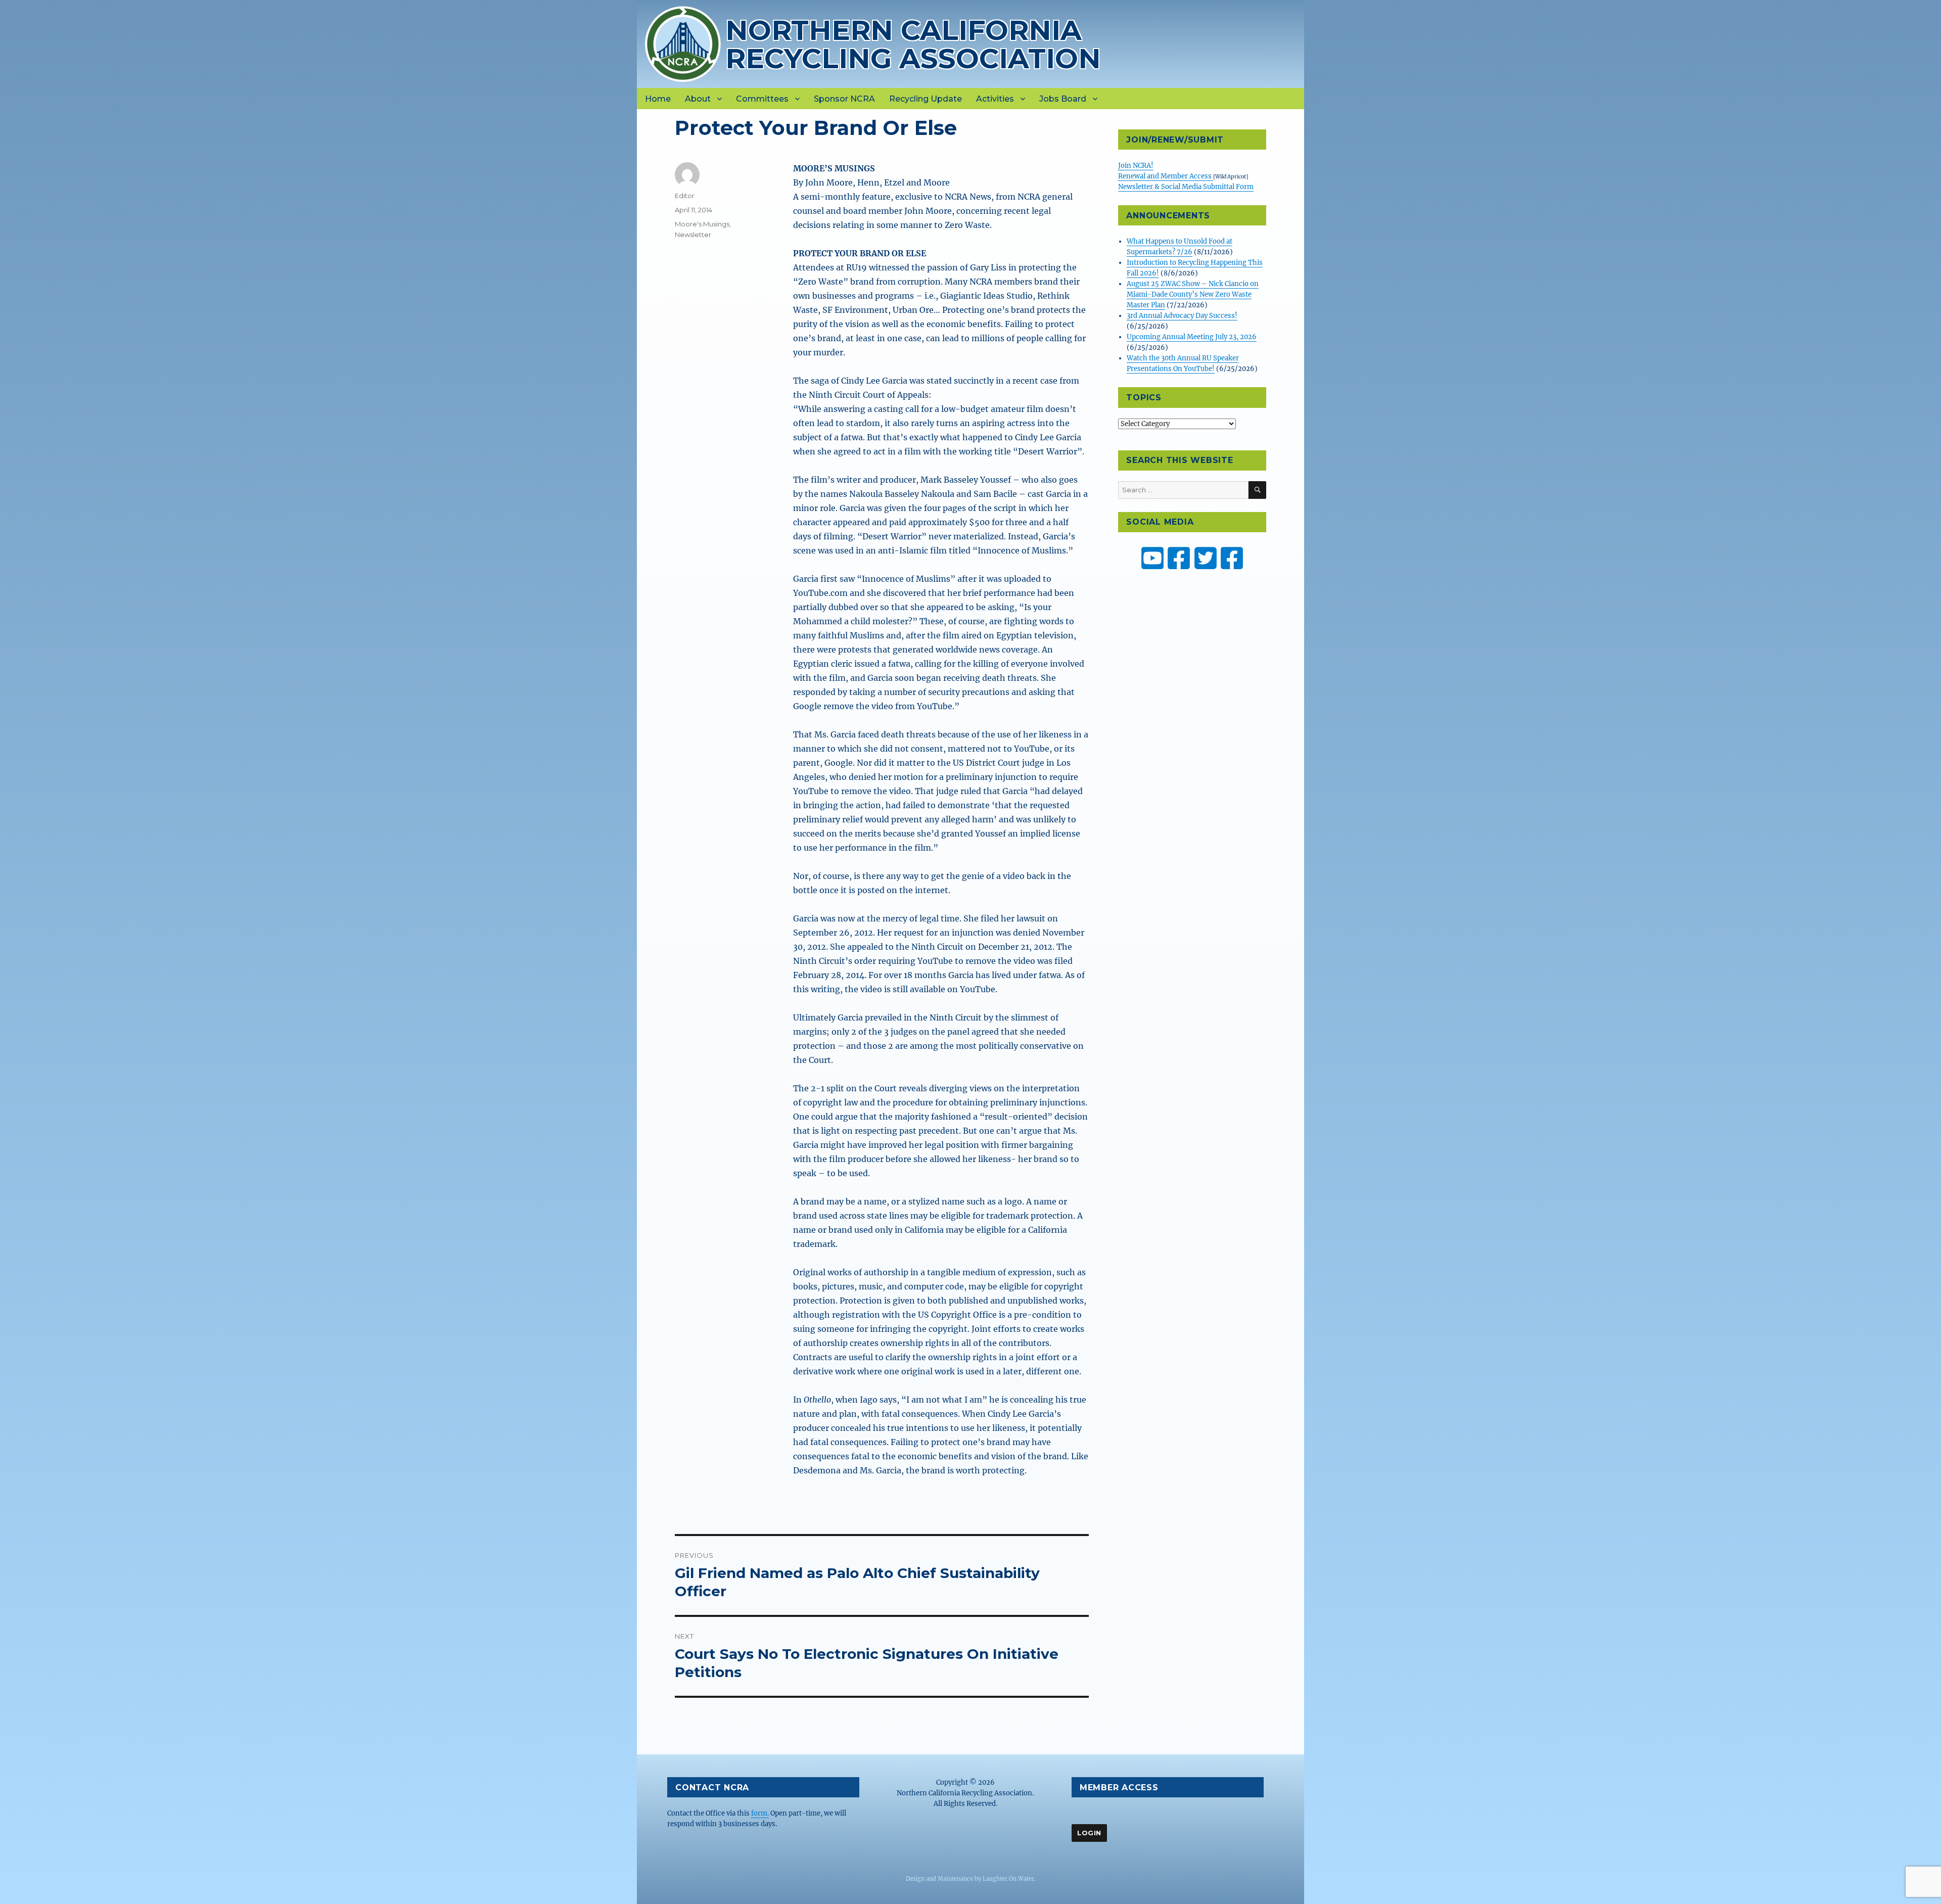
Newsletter (693, 235)
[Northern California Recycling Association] (683, 43)
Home (658, 99)
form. (760, 1813)
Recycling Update (926, 99)
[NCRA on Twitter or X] (1206, 558)
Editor (685, 196)
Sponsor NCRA (844, 99)
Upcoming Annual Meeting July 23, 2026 (1192, 337)
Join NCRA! (1136, 166)
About (698, 99)
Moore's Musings (702, 224)
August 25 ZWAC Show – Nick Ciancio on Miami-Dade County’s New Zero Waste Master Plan (1193, 294)
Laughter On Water (1008, 1879)
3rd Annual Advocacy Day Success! (1182, 316)
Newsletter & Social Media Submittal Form (1186, 187)
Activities (995, 99)
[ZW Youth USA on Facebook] (1232, 558)
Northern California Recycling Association (913, 44)
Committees (762, 99)
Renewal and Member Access (1166, 176)
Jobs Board (1063, 99)
